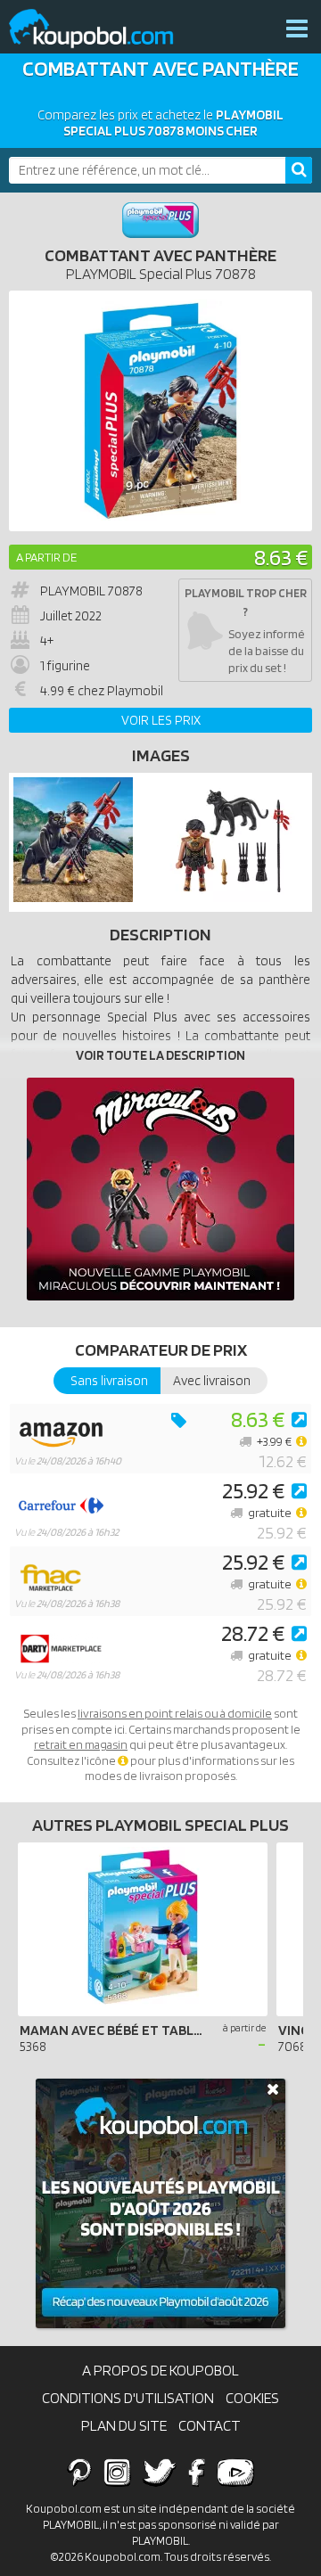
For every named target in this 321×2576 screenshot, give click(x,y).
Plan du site (124, 2425)
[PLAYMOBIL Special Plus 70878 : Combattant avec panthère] (160, 411)
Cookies (252, 2398)
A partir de (46, 557)
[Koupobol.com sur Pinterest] (79, 2472)
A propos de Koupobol (160, 2370)
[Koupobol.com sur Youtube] (235, 2472)
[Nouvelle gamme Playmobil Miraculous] (160, 1189)
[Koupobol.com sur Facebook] (197, 2472)
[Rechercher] (299, 170)
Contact (210, 2425)
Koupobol (103, 29)
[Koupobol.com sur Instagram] (117, 2472)
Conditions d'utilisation (128, 2398)
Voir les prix (161, 720)
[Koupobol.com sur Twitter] (160, 2472)
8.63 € (281, 557)
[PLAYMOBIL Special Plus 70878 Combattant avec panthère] (73, 898)
